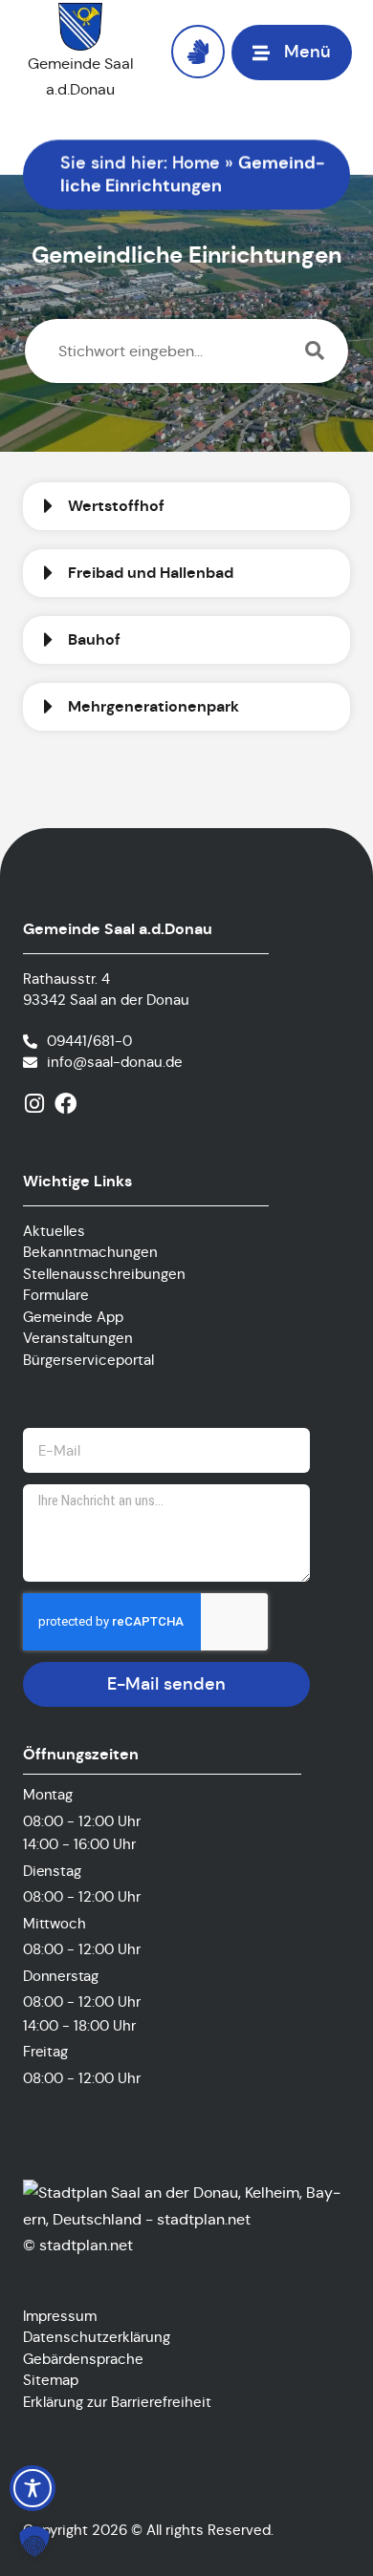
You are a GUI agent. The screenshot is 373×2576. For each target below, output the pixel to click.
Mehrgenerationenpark (154, 707)
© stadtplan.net (78, 2245)
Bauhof (94, 640)
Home (196, 162)
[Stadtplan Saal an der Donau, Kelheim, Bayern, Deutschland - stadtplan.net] (186, 2219)
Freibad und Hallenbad (151, 573)
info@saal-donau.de (115, 1062)
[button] (186, 506)
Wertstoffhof (116, 506)
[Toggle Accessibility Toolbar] (33, 2488)
